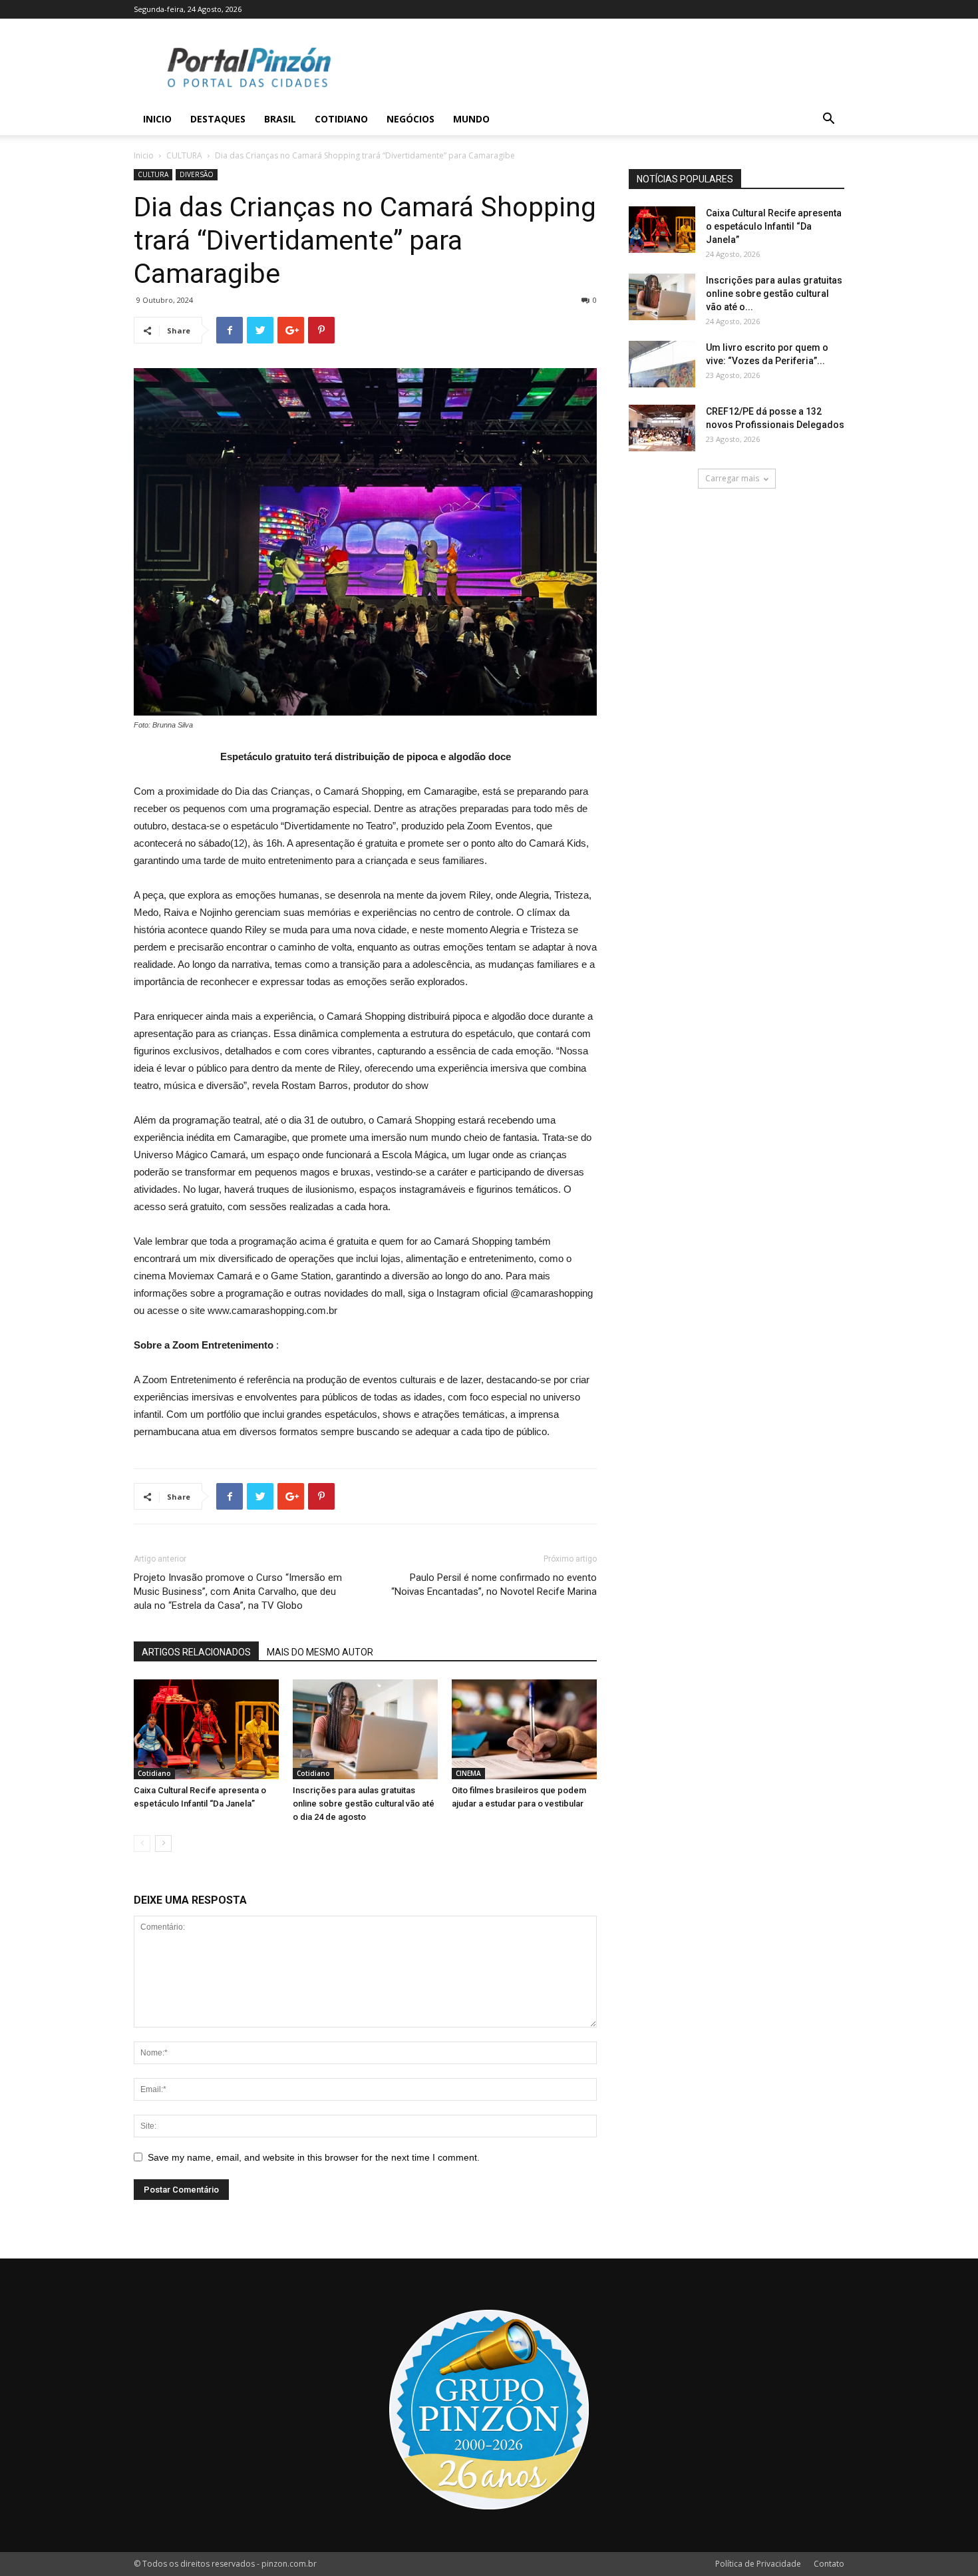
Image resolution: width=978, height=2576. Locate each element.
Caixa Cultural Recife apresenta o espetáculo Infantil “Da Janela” (774, 226)
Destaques (218, 119)
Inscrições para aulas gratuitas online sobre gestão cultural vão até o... (774, 294)
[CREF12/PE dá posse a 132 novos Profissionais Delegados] (662, 428)
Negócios (410, 119)
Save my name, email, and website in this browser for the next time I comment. (314, 2157)
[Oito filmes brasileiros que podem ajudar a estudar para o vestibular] (524, 1729)
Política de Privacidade (758, 2564)
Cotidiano (341, 119)
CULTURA (184, 155)
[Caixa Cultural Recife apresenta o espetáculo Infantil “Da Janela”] (206, 1729)
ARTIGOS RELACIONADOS (196, 1652)
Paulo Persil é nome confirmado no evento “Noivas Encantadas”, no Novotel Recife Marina (494, 1585)
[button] (828, 120)
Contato (829, 2564)
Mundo (471, 119)
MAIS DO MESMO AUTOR (320, 1652)
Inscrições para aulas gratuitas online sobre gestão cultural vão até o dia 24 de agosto (364, 1804)
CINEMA (468, 1773)
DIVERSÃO (197, 174)
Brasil (280, 119)
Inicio (157, 119)
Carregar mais (732, 478)
